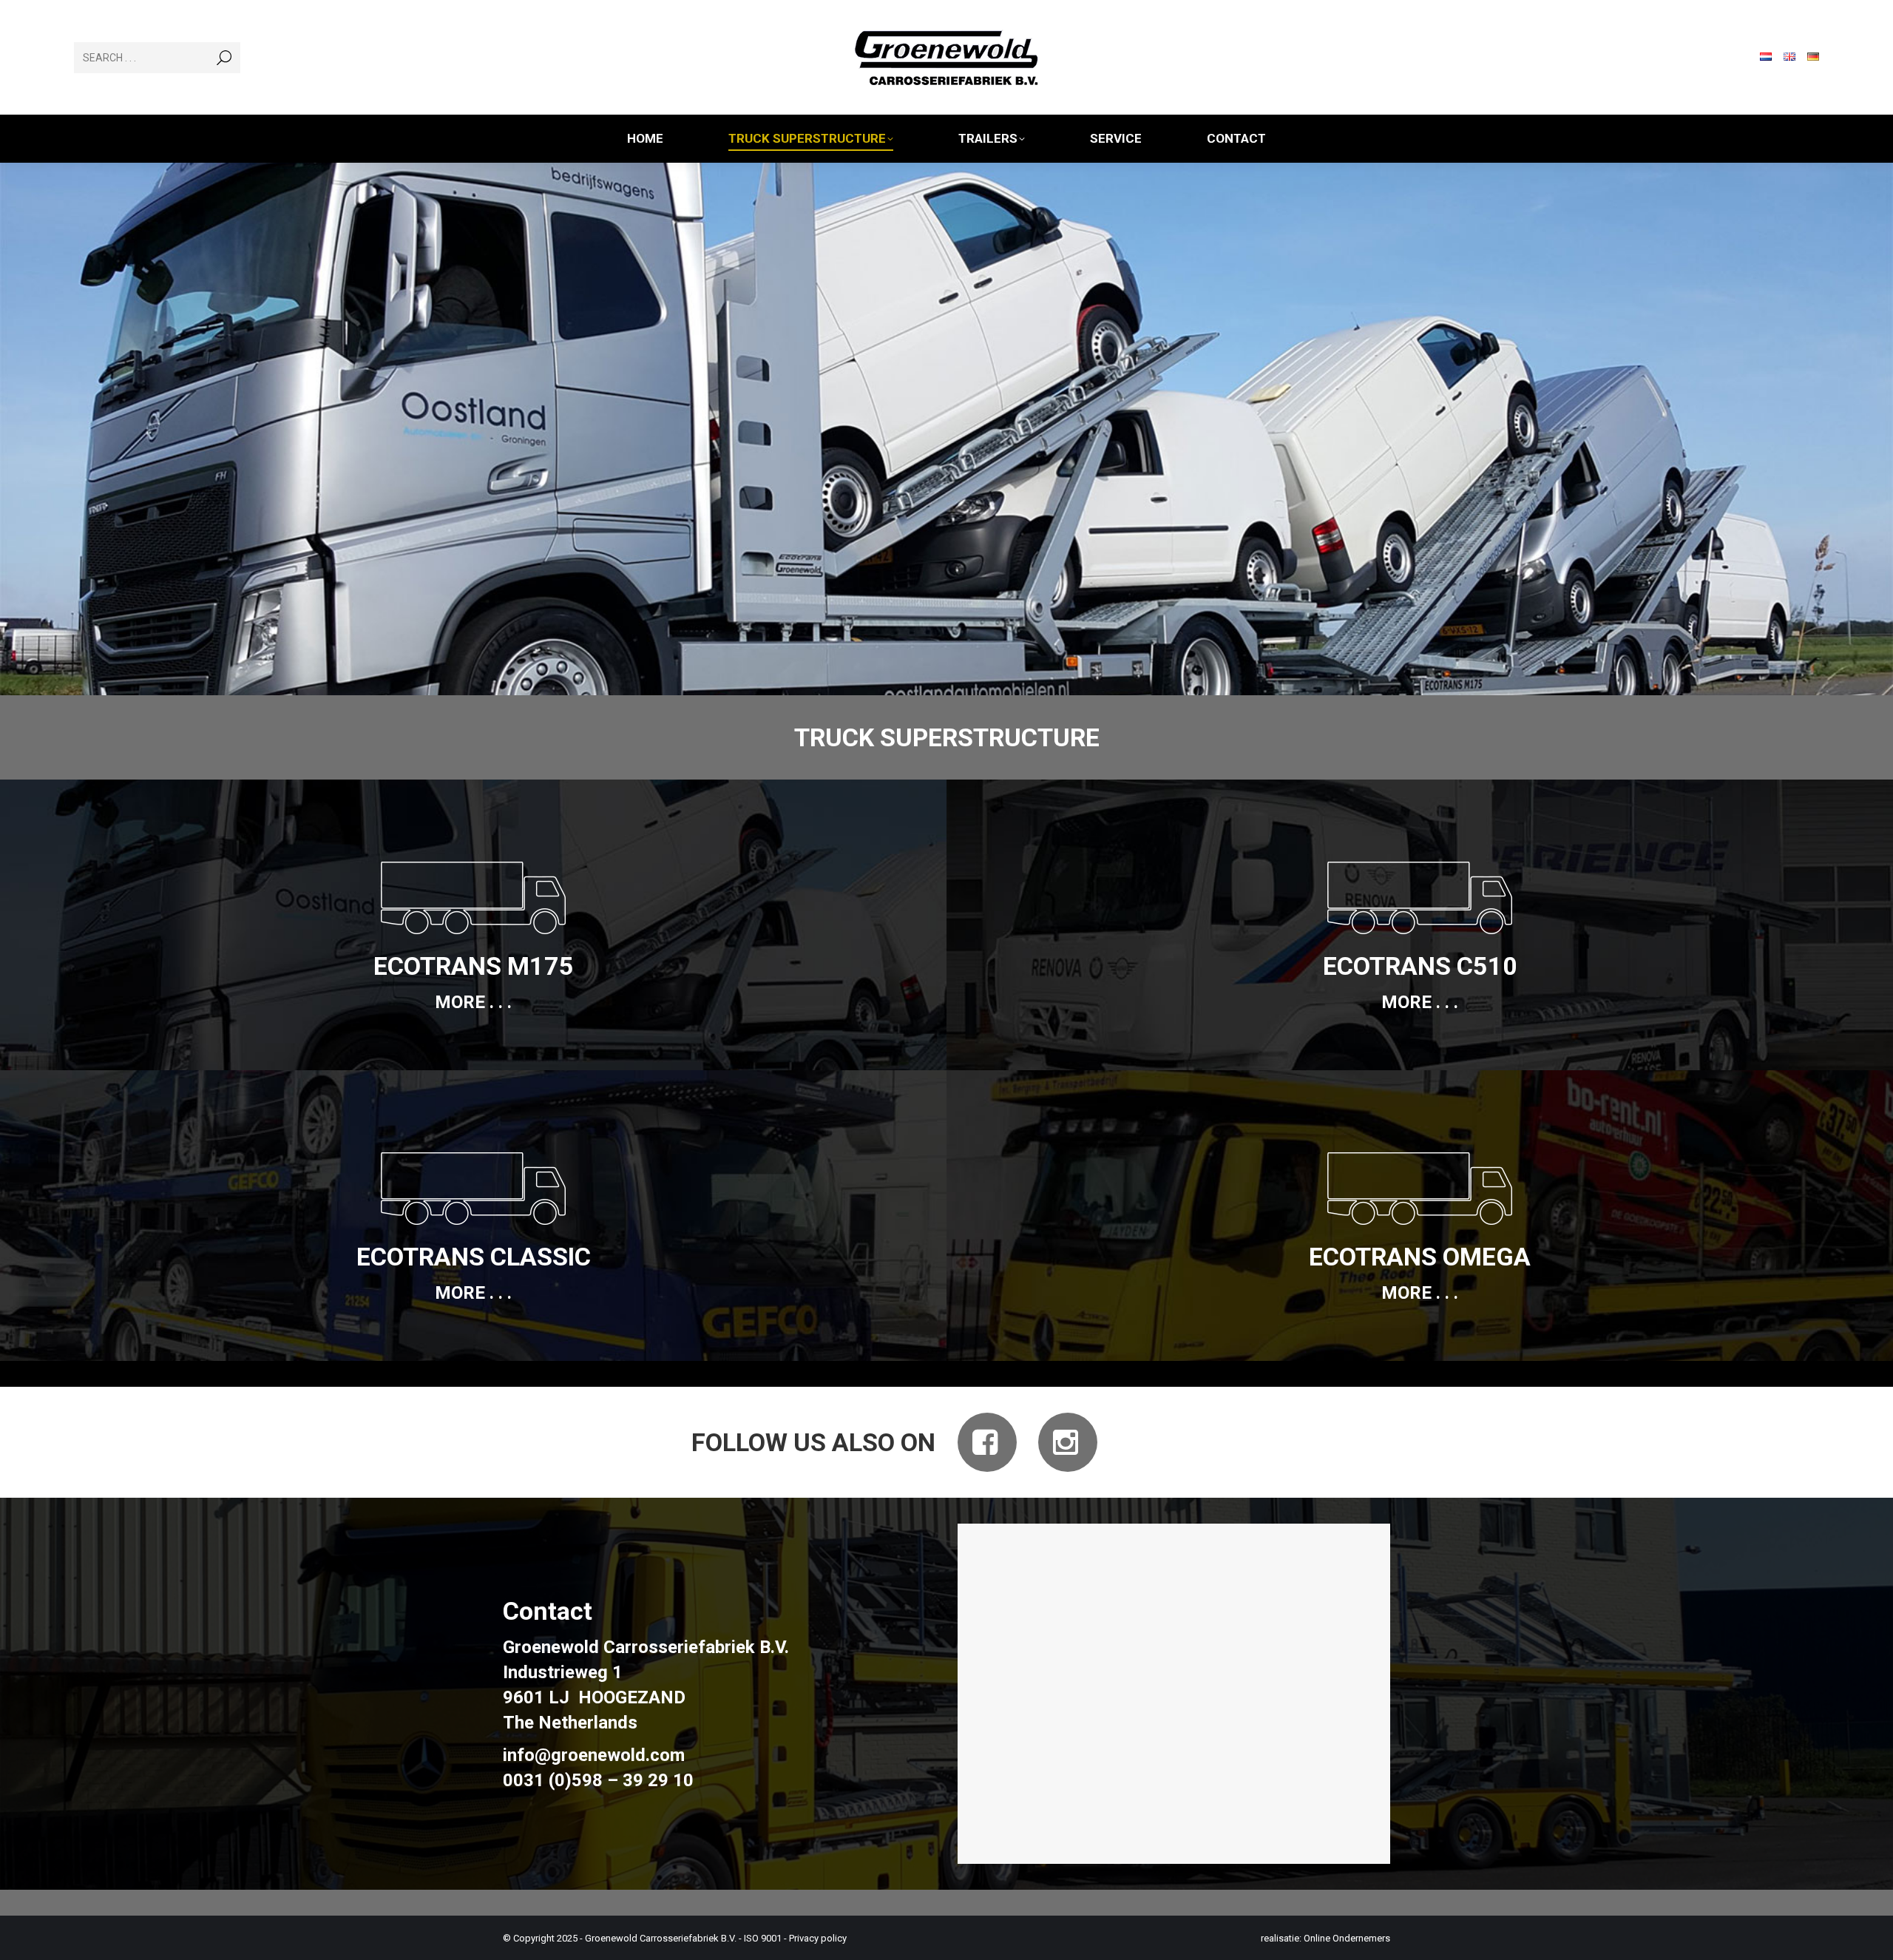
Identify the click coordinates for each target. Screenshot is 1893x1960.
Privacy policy (818, 1938)
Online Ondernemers (1347, 1938)
